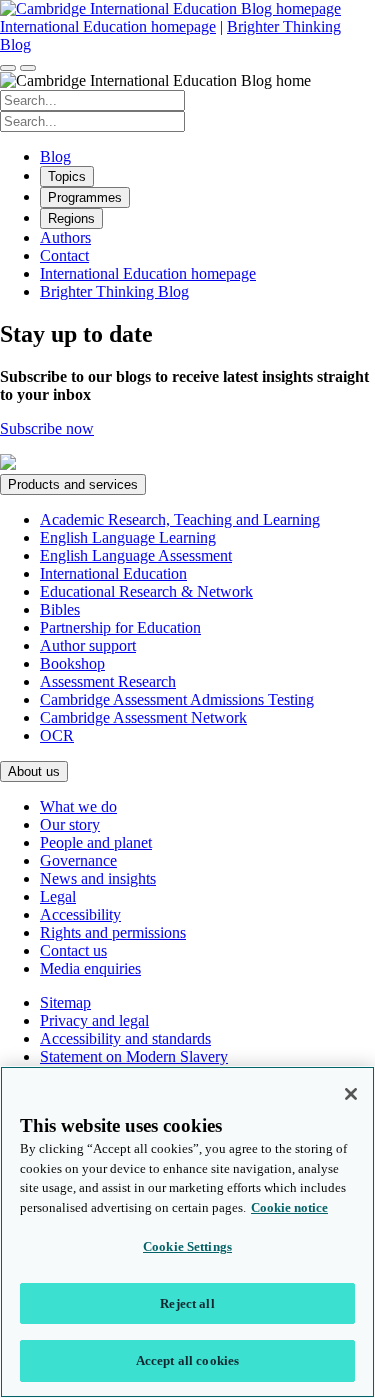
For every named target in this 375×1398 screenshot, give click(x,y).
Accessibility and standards (125, 1038)
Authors (65, 237)
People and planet (96, 842)
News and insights (98, 878)
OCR (57, 735)
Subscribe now (47, 428)
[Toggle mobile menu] (28, 68)
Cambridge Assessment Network (143, 717)
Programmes (85, 197)
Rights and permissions (113, 932)
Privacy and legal (94, 1020)
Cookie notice (289, 1207)
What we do (78, 806)
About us (34, 771)
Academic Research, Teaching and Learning (180, 519)
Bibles (60, 609)
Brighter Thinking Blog (114, 291)
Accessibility (80, 914)
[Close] (351, 1094)
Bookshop (72, 663)
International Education (113, 573)
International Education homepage (108, 26)
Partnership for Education (120, 627)
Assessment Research (108, 681)
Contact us (73, 950)
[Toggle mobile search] (8, 68)
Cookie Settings (187, 1246)
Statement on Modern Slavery (134, 1056)
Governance (78, 860)
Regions (71, 218)
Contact (64, 255)
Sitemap (65, 1002)
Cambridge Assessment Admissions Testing (177, 699)
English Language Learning (128, 537)
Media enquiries (90, 968)
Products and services (73, 484)
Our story (70, 824)
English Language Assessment (136, 555)
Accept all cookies (187, 1360)
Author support (88, 645)
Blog (55, 156)
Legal (58, 896)
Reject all (187, 1303)
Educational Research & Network (146, 591)
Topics (67, 176)
